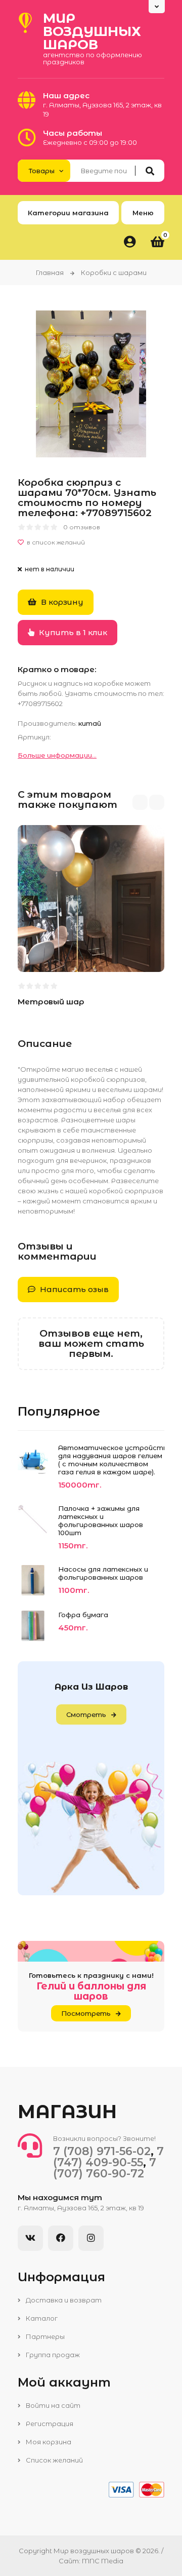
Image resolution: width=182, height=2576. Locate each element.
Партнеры (44, 2336)
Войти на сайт (52, 2405)
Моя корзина (48, 2442)
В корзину (61, 602)
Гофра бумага (83, 1615)
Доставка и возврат (63, 2300)
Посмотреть (86, 2013)
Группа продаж (52, 2355)
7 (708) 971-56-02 (102, 2151)
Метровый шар (51, 1002)
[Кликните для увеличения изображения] (91, 384)
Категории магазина (68, 213)
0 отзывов (82, 527)
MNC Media (103, 2561)
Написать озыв (73, 1289)
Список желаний (54, 2460)
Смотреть (86, 1714)
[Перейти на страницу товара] (86, 952)
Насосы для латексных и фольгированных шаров (103, 1573)
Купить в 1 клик (72, 632)
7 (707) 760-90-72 (105, 2168)
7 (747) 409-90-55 (108, 2157)
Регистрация (49, 2424)
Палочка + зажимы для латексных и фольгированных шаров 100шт (101, 1520)
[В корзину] (34, 952)
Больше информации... (57, 755)
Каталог (41, 2318)
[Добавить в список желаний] (91, 542)
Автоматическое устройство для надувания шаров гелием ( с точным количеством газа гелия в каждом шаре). (111, 1460)
